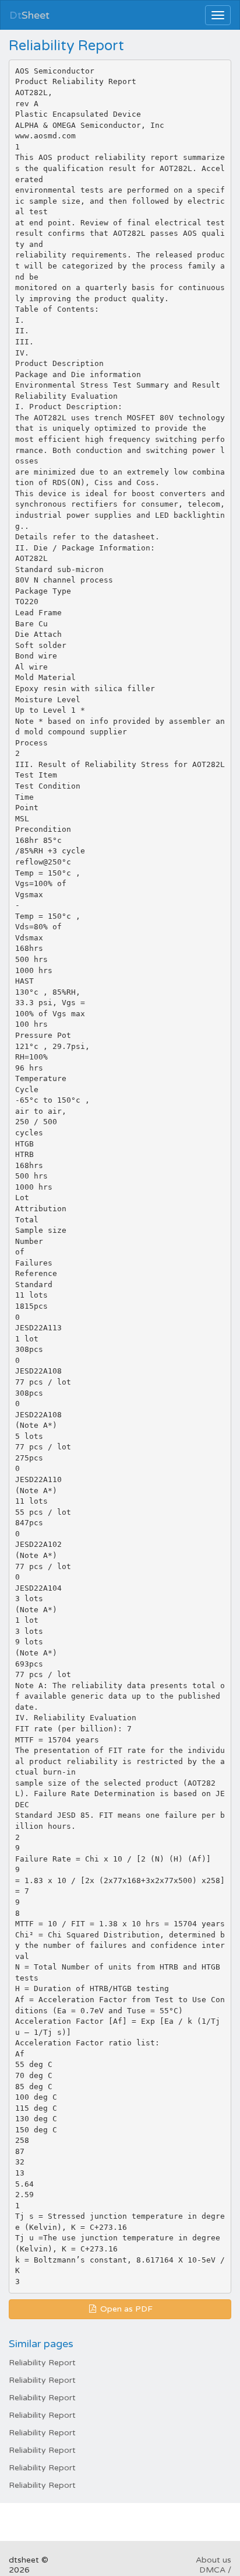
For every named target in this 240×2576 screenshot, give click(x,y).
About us (213, 2560)
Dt (29, 15)
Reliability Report (42, 2363)
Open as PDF (125, 2309)
